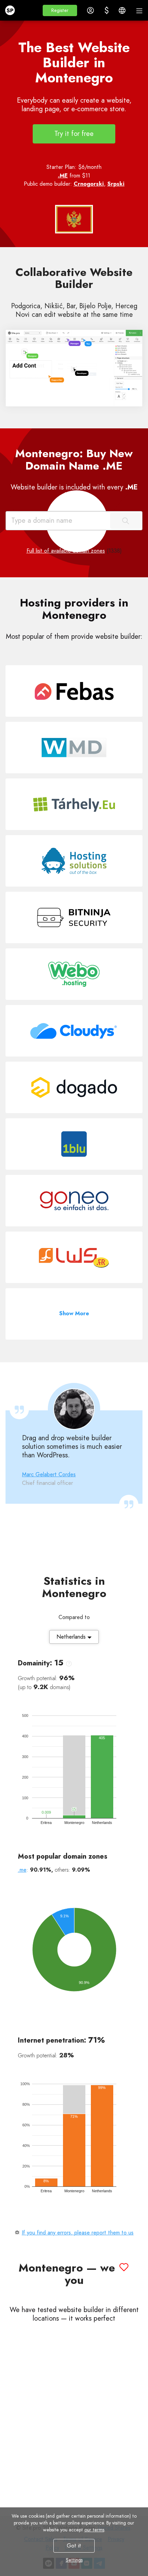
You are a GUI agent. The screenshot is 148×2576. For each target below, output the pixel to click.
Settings (74, 2560)
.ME (63, 176)
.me (22, 1870)
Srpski (116, 184)
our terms (94, 2530)
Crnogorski (89, 184)
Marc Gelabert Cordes (49, 1474)
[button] (60, 10)
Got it (74, 2546)
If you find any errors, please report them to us (78, 2233)
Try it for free (74, 134)
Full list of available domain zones (66, 551)
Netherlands (72, 1637)
